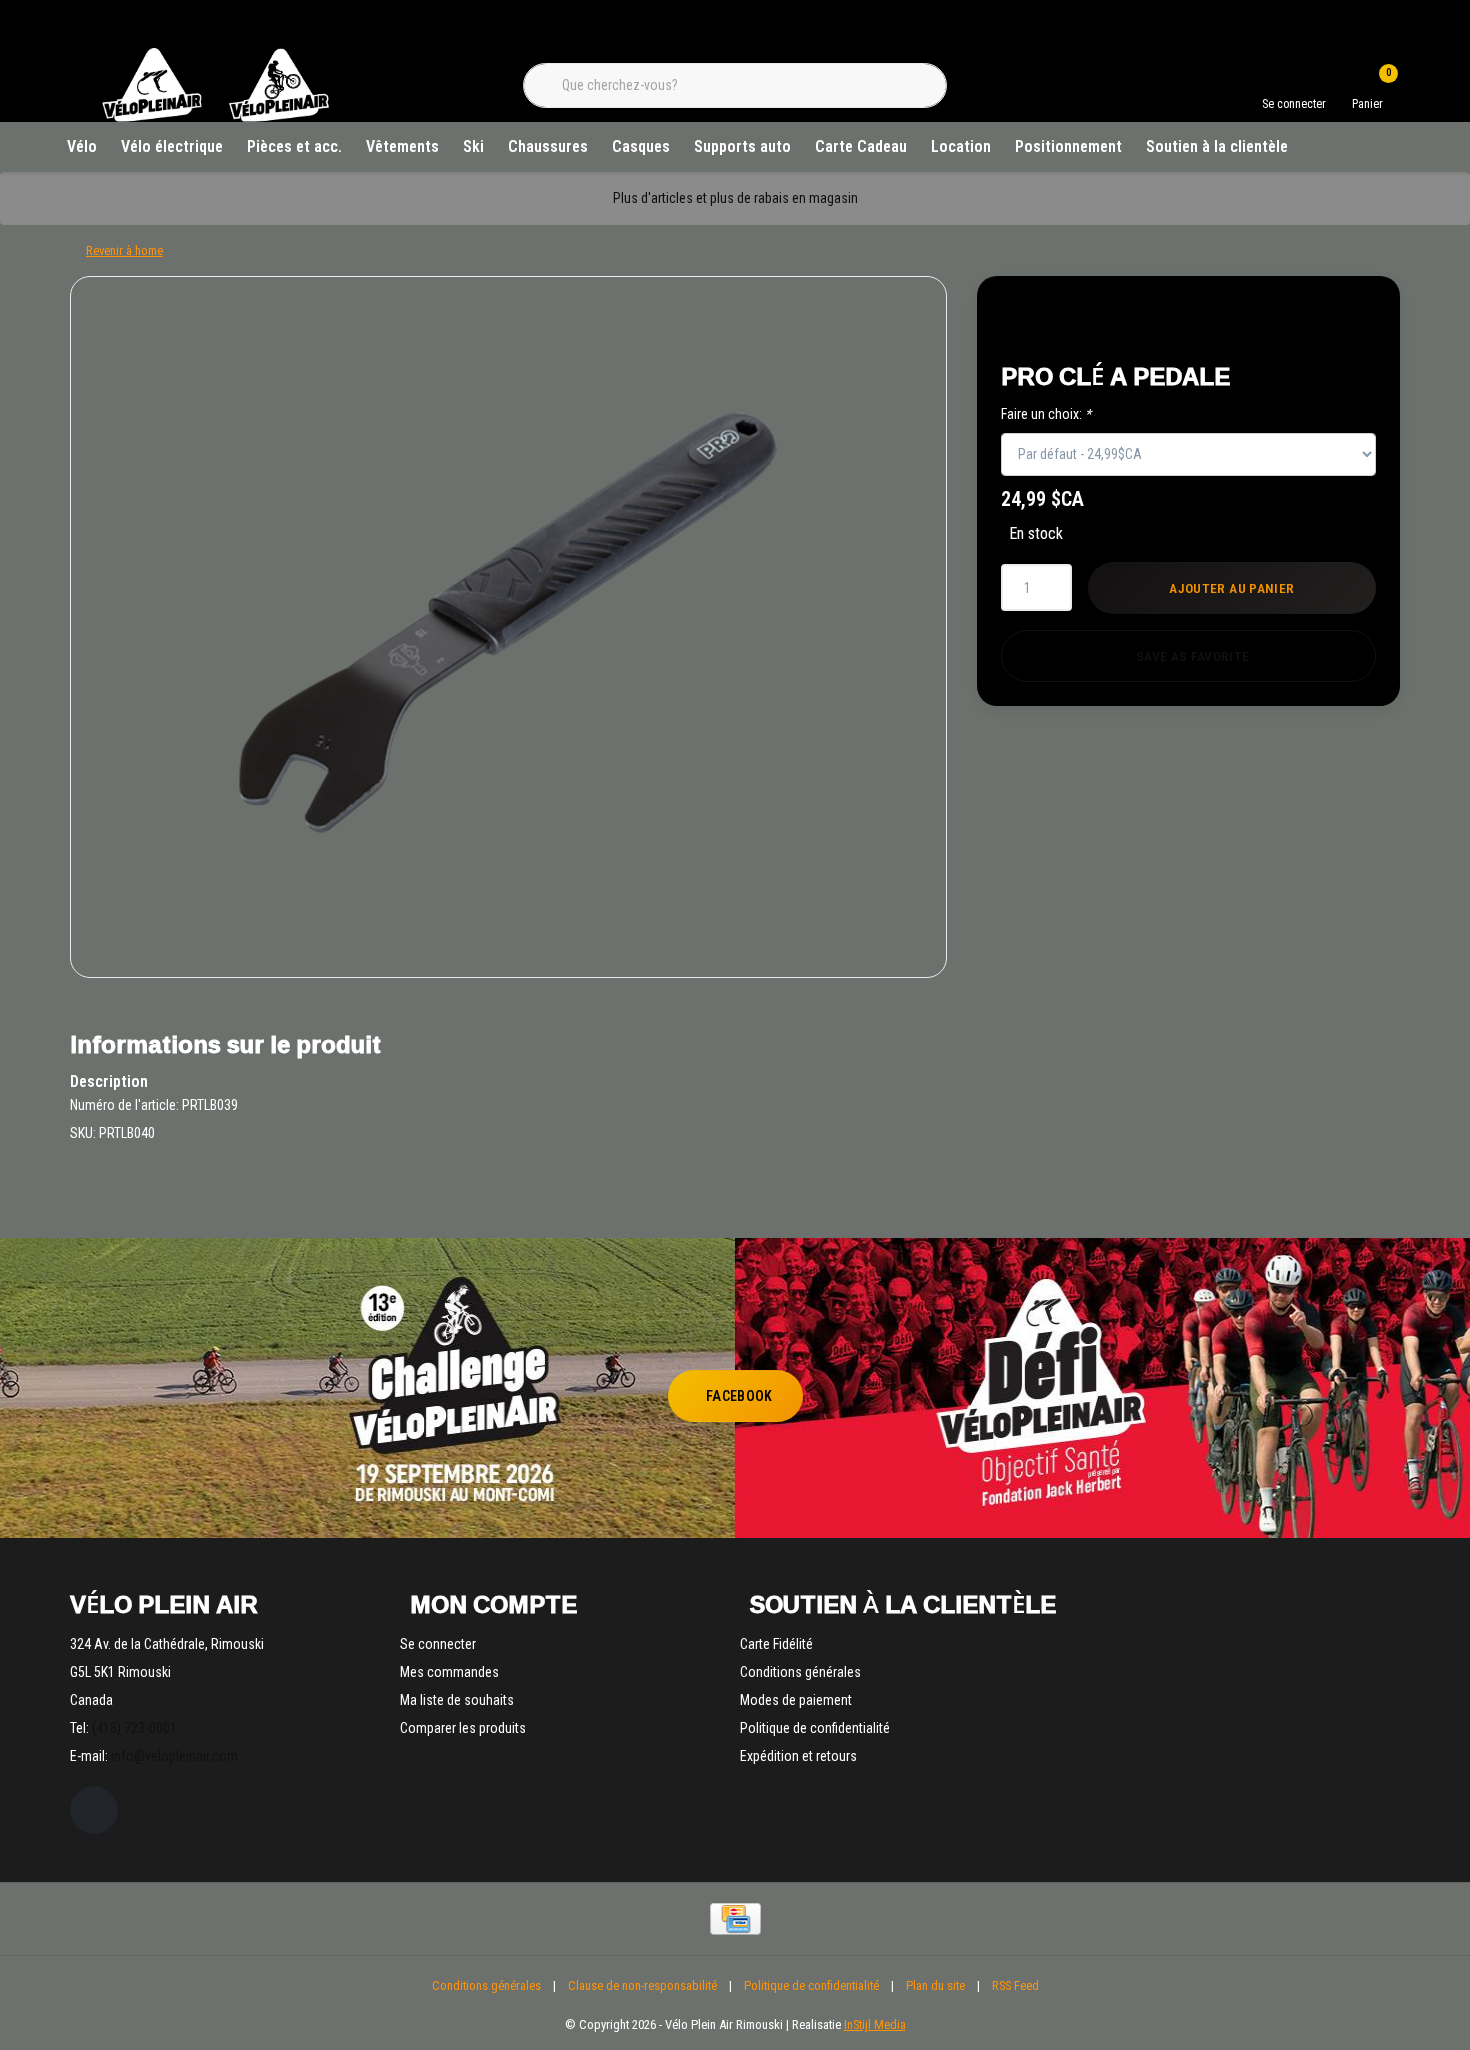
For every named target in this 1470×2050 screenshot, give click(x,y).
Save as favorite (1192, 656)
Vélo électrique (172, 146)
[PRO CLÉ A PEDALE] (508, 627)
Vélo (82, 146)
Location (961, 146)
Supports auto (742, 146)
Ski (473, 146)
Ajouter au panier (1232, 588)
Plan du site (935, 1985)
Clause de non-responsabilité (642, 1985)
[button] (1292, 321)
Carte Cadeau (861, 146)
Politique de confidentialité (811, 1985)
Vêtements (402, 146)
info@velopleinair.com (174, 1756)
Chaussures (548, 146)
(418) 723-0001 (134, 1728)
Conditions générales (486, 1985)
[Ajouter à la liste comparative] (1339, 321)
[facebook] (94, 1810)
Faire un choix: (1046, 414)
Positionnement (1068, 146)
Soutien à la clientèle (1217, 146)
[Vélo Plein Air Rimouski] (215, 119)
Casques (641, 146)
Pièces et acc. (294, 146)
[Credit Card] (735, 1919)
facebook (739, 1396)
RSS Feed (1015, 1985)
